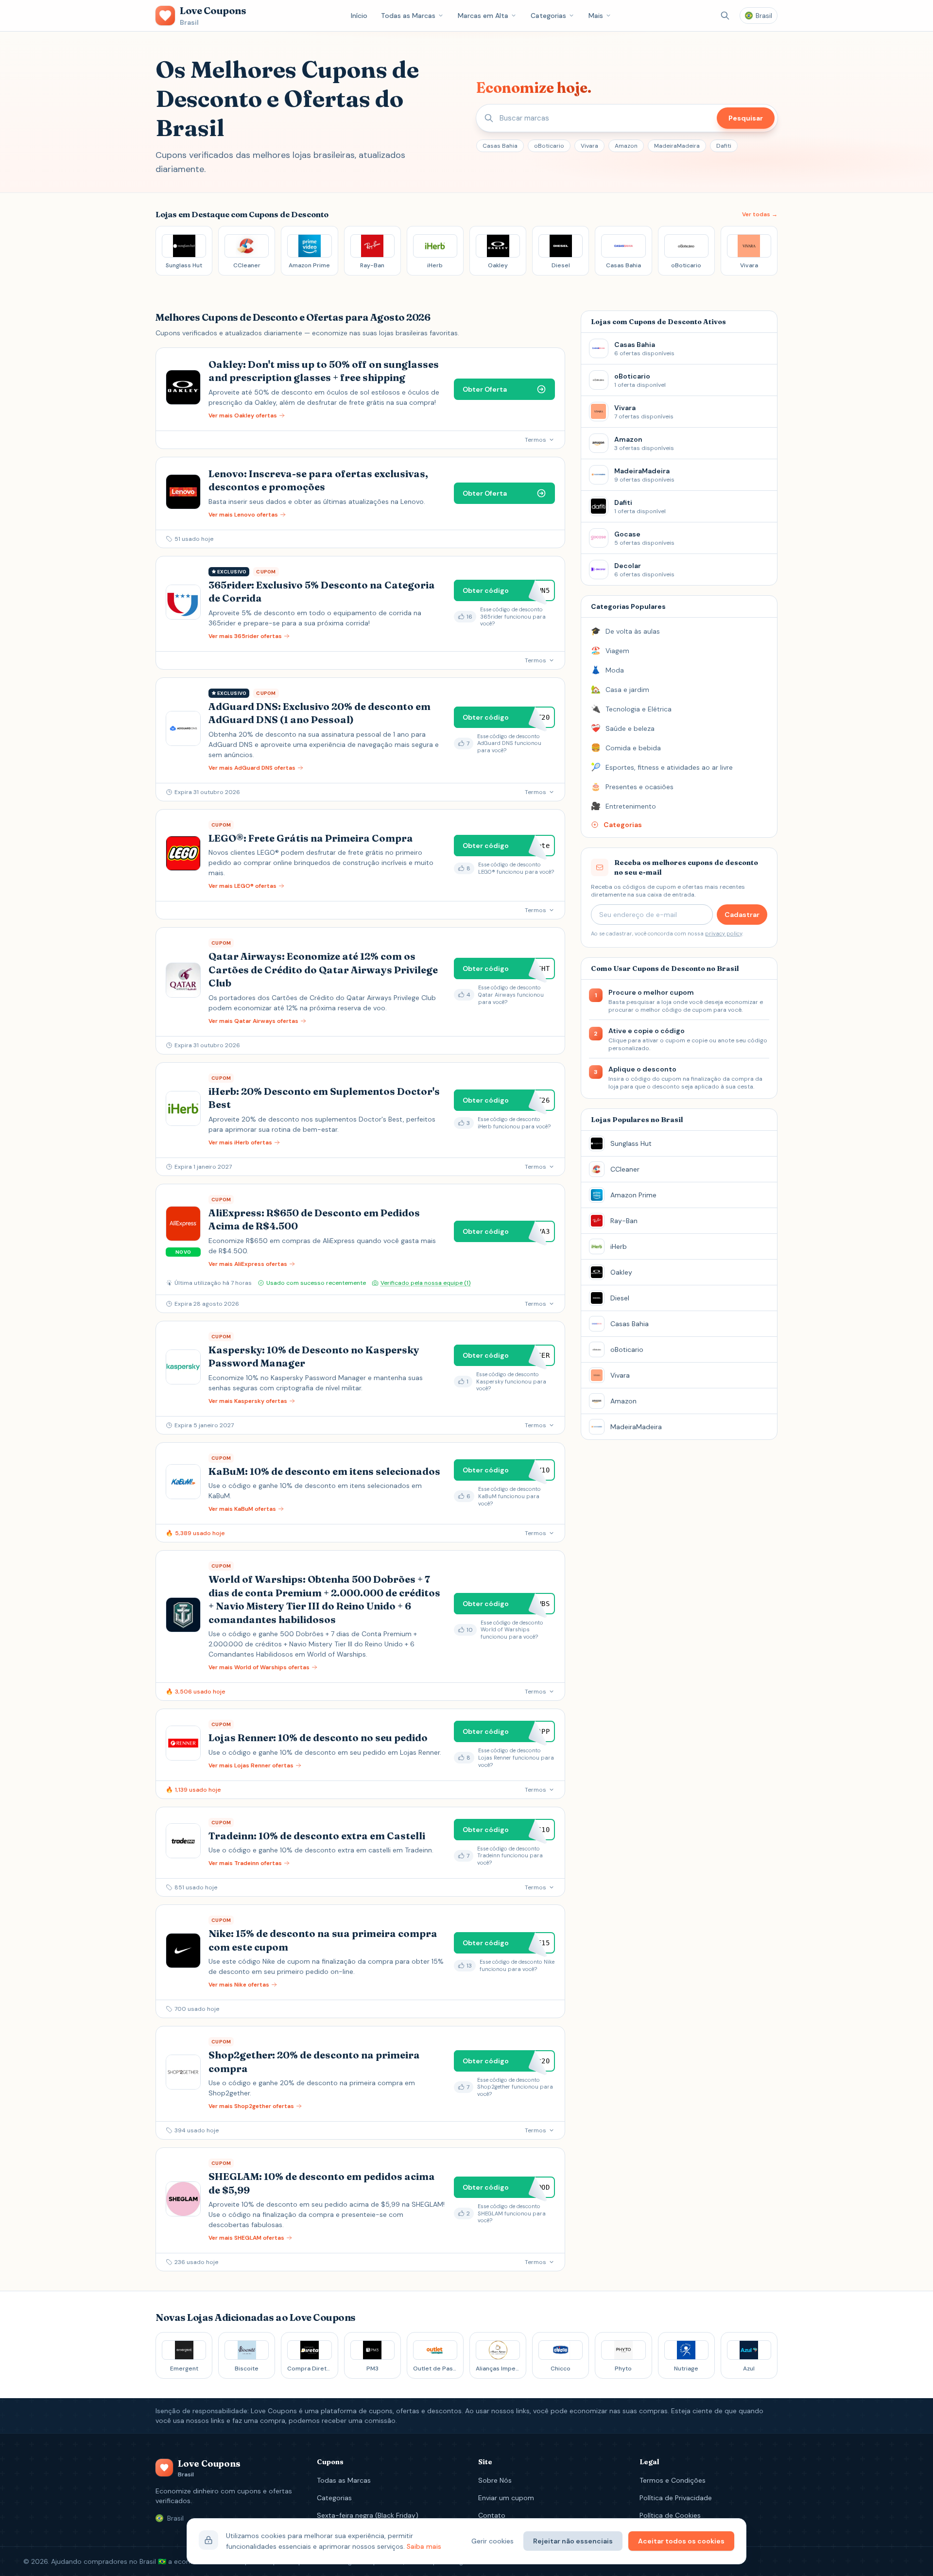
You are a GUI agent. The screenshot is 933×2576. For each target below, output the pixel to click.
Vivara (589, 146)
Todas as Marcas (408, 16)
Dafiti (724, 146)
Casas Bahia (500, 146)
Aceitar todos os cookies (681, 2541)
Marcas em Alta (483, 16)
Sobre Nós (495, 2480)
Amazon (626, 146)
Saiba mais (424, 2546)
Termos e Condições (673, 2480)
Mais (596, 16)
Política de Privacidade (676, 2498)
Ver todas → (760, 214)
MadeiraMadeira (677, 146)
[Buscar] (725, 16)
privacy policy (724, 934)
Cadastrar (742, 915)
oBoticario (549, 146)
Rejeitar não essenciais (573, 2541)
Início (359, 16)
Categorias (548, 16)
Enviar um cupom (506, 2498)
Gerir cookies (492, 2541)
